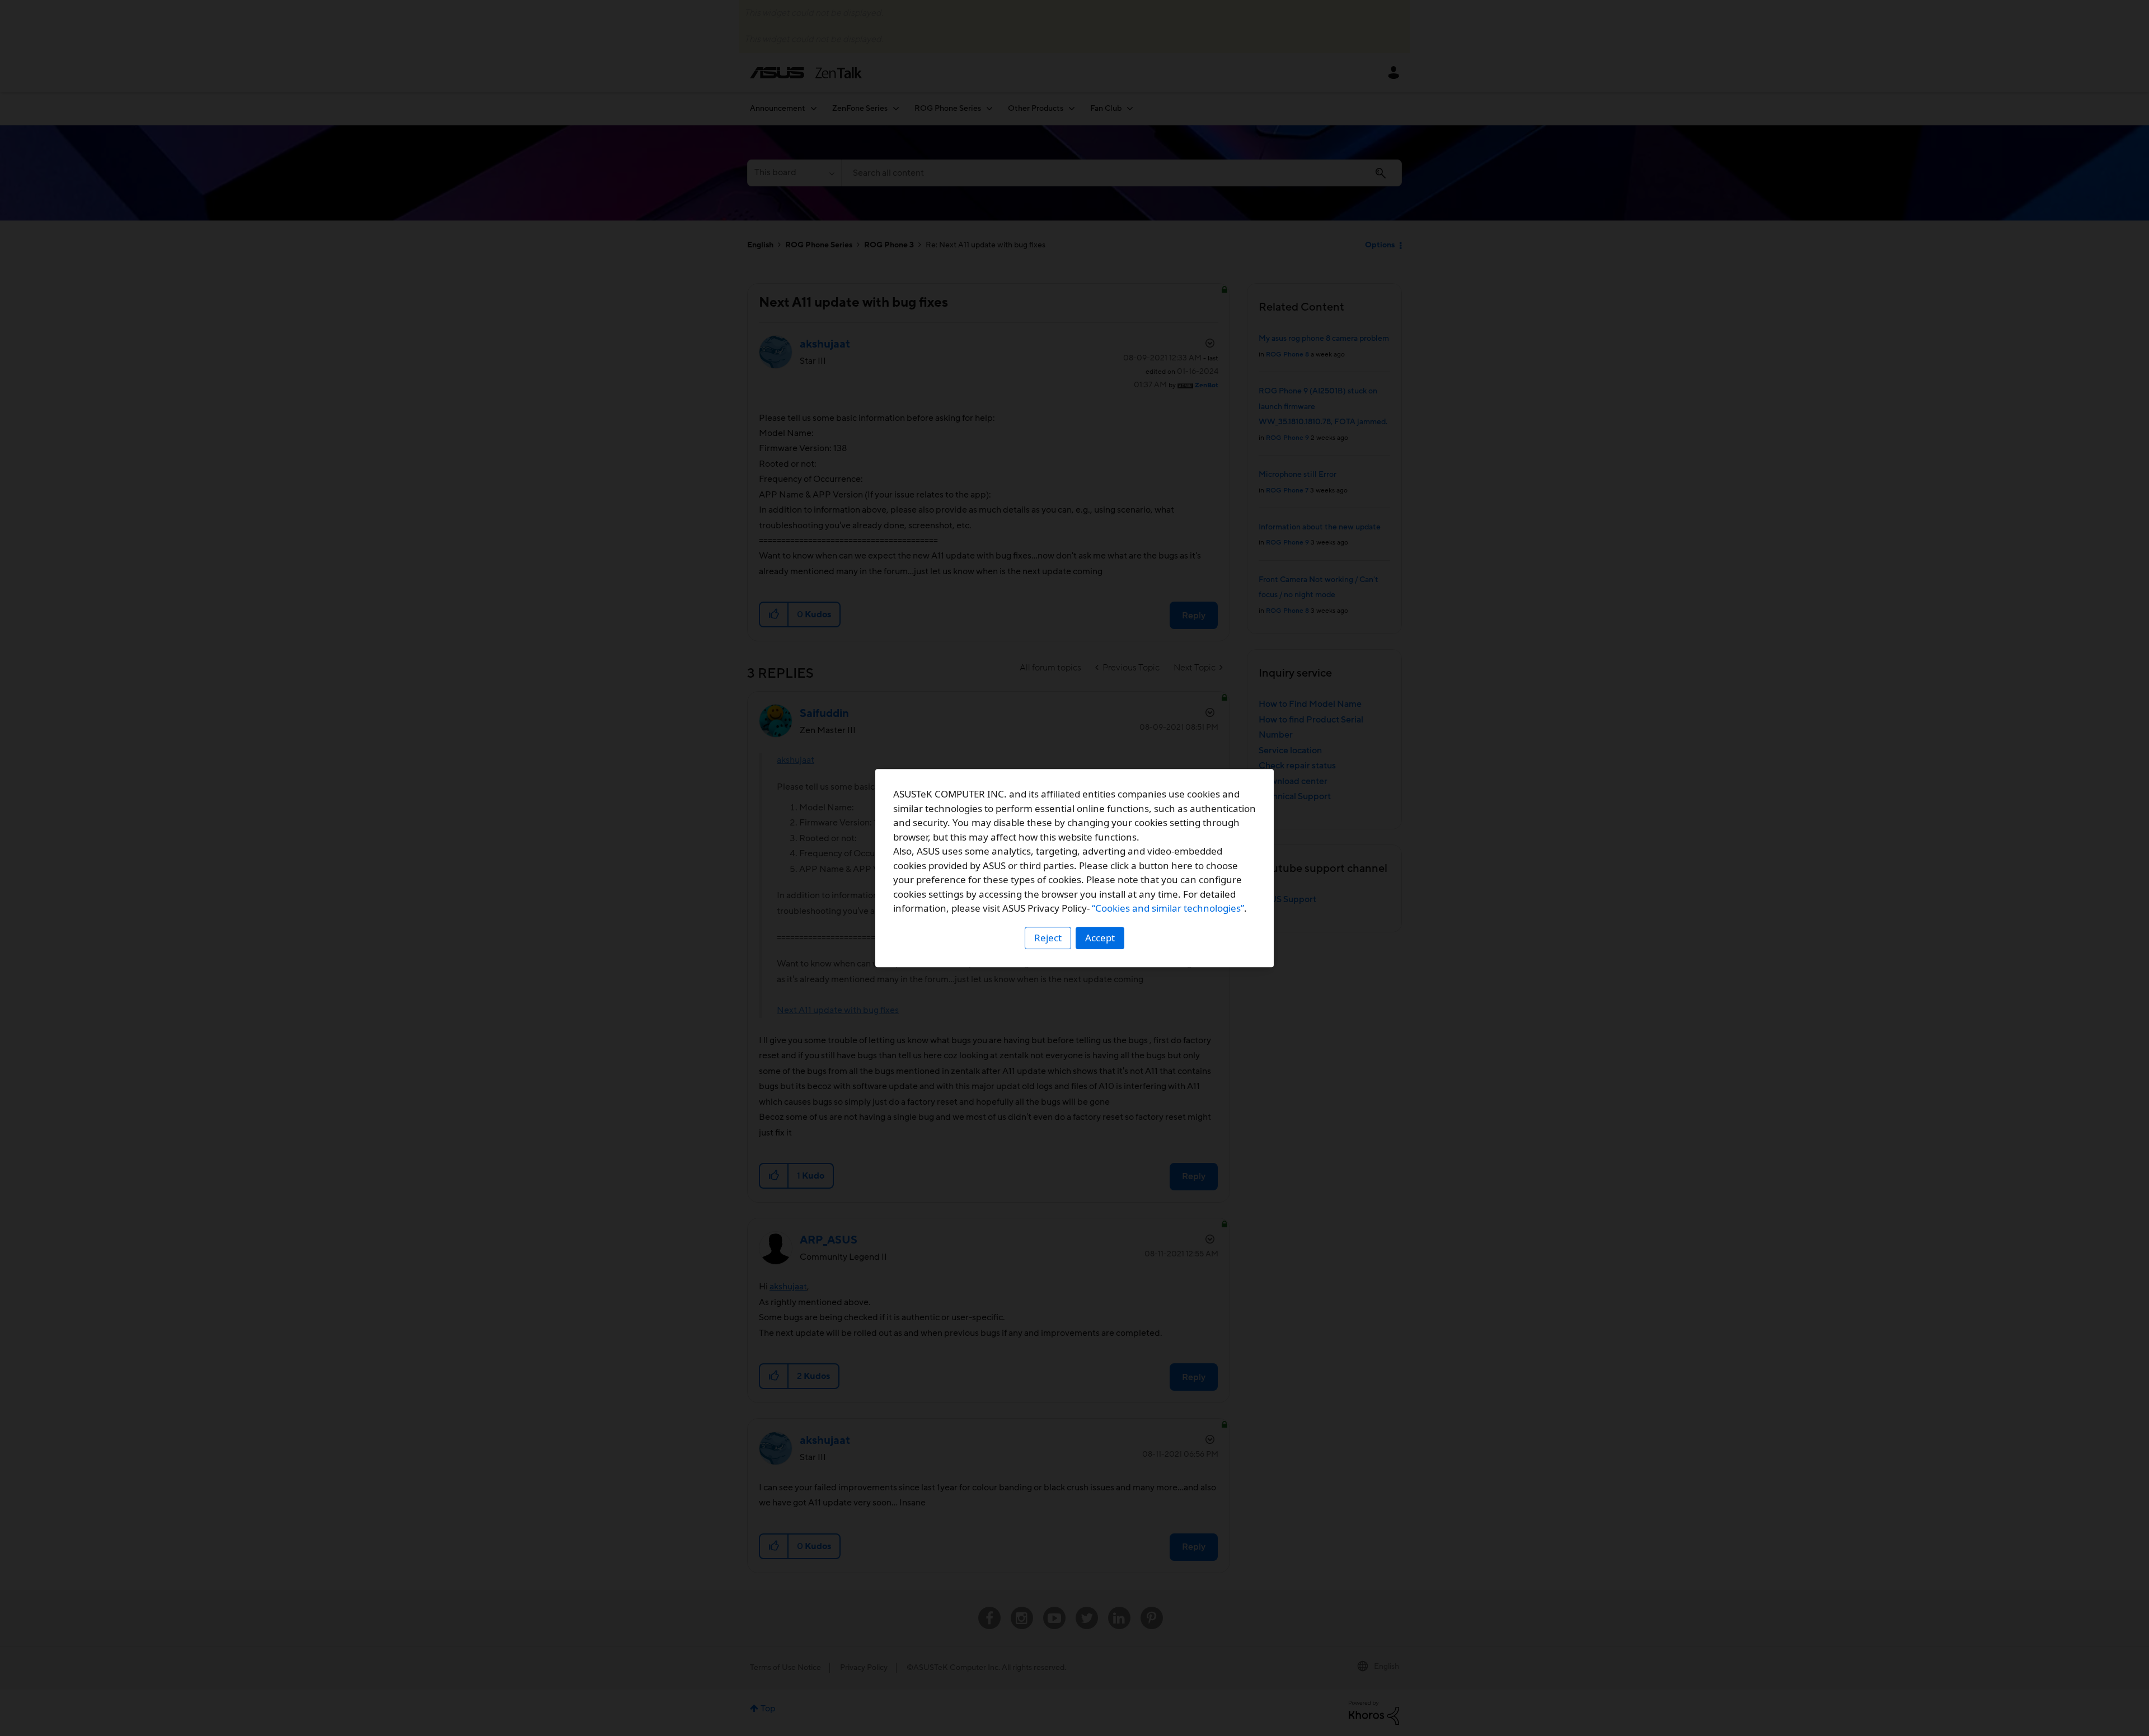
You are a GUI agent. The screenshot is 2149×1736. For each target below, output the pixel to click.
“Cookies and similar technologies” (1168, 908)
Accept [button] (1100, 938)
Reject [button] (1048, 938)
